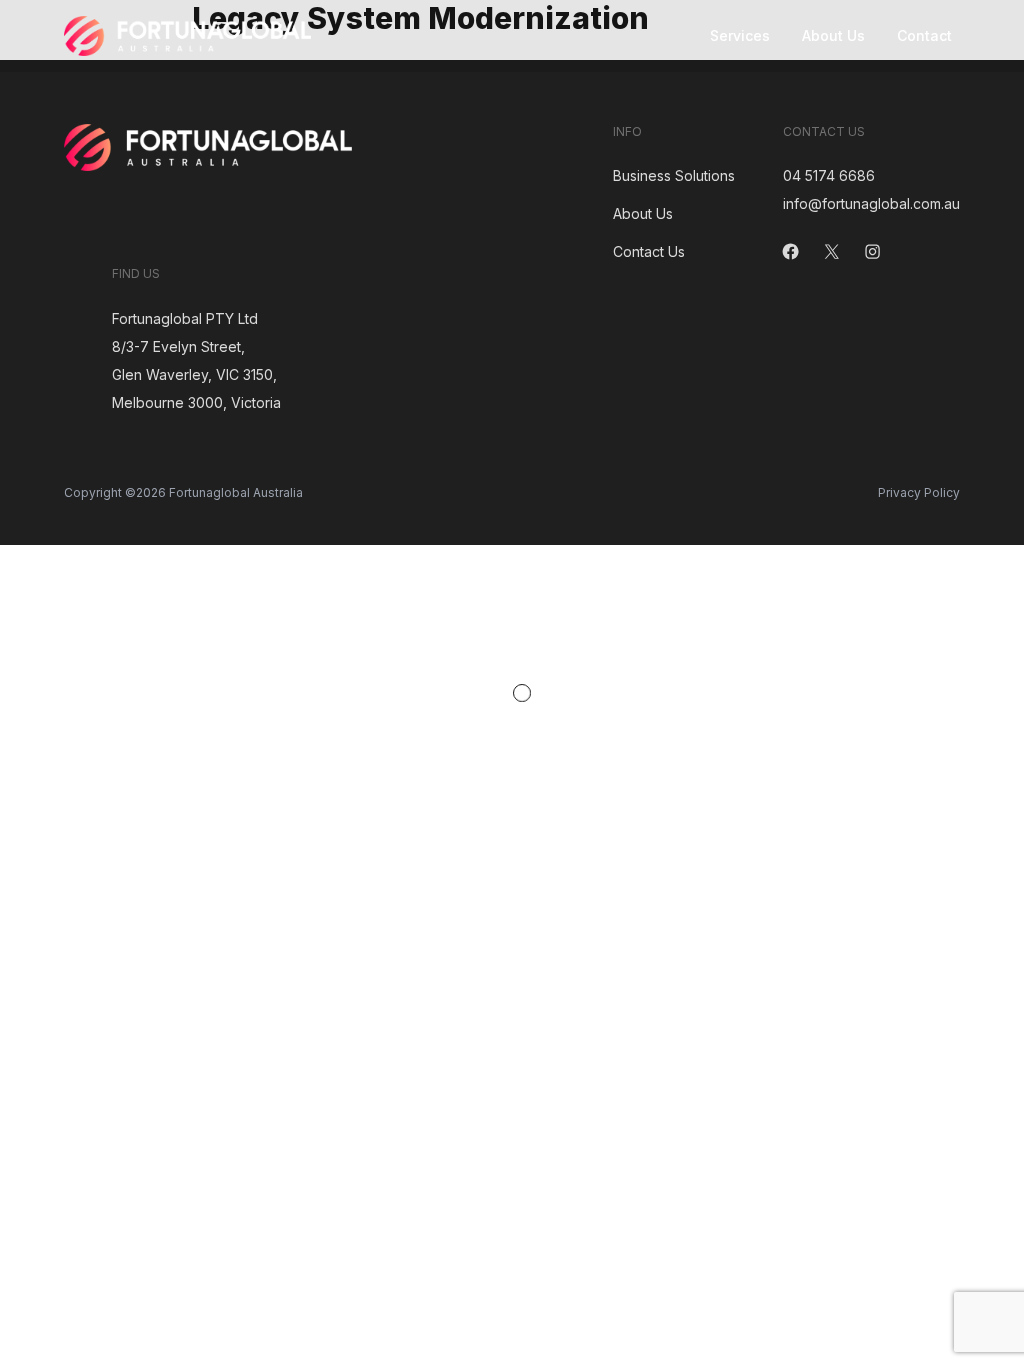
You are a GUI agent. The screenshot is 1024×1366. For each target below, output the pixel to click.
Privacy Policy (919, 492)
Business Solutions (674, 175)
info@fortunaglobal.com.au (871, 203)
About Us (833, 35)
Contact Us (649, 251)
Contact (924, 35)
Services (740, 35)
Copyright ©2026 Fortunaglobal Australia (183, 492)
